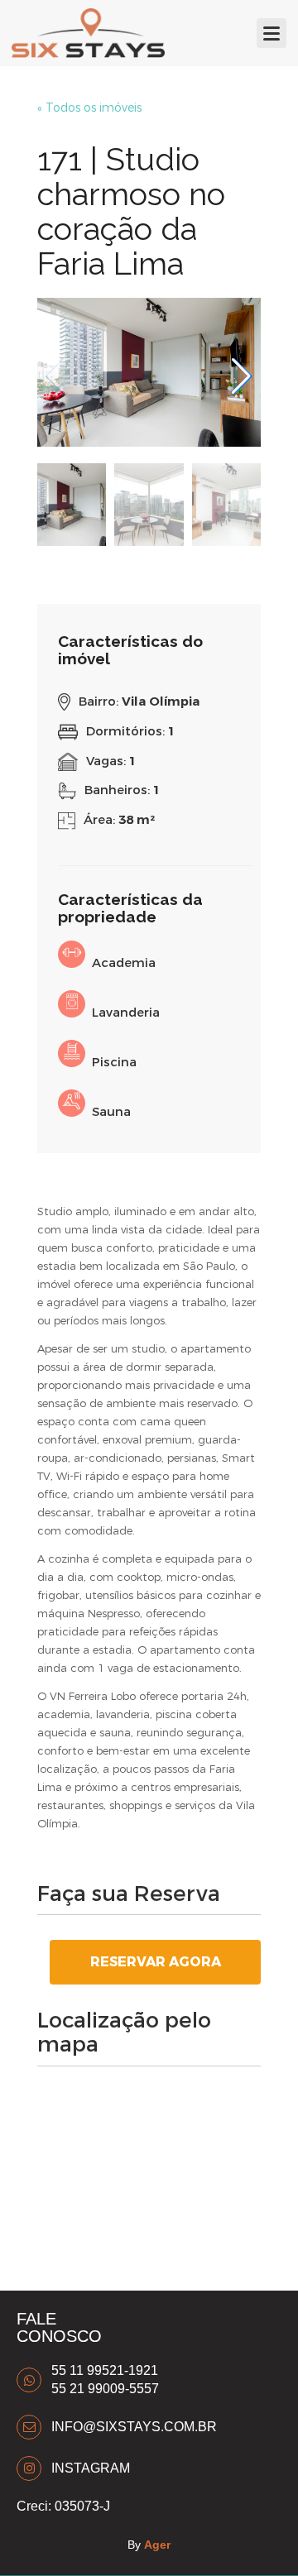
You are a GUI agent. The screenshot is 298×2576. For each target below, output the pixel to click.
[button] (241, 376)
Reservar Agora (156, 1962)
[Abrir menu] (272, 33)
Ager (157, 2545)
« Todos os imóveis (89, 108)
